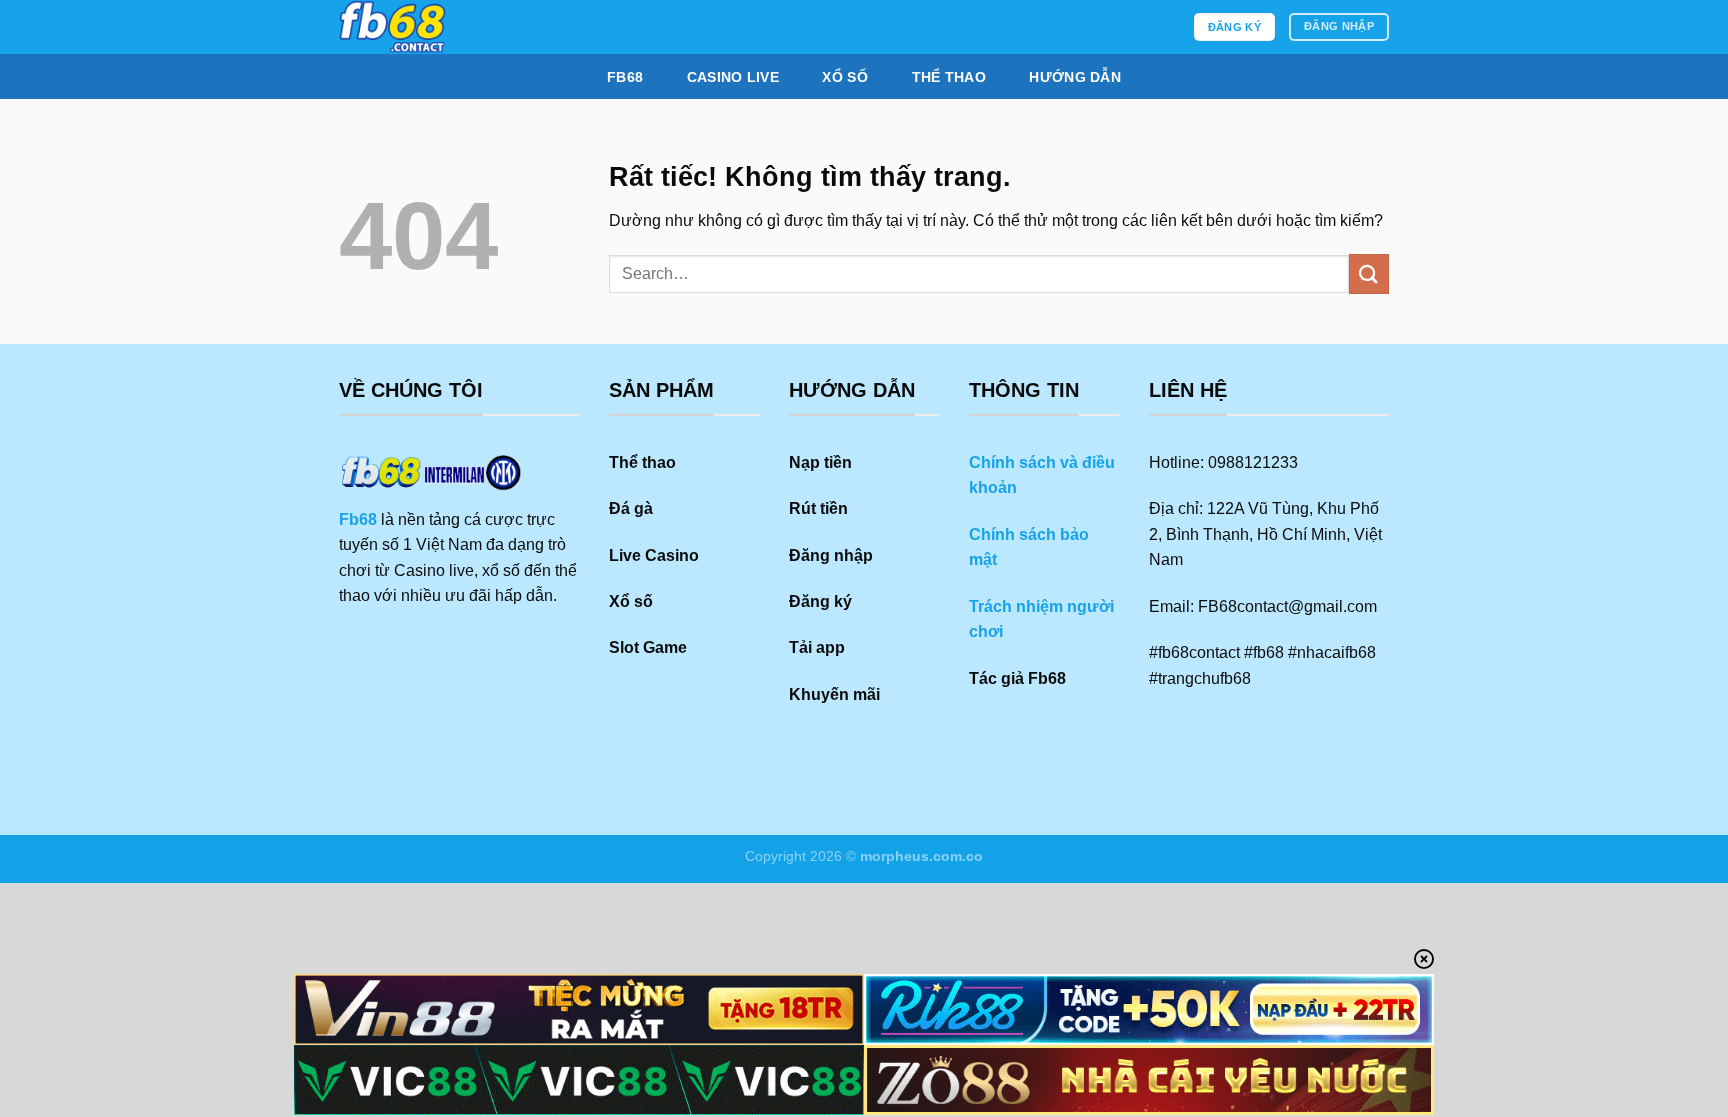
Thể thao (949, 77)
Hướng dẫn (1075, 77)
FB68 (625, 77)
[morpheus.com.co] (486, 27)
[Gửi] (1369, 273)
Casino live (733, 77)
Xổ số (844, 77)
